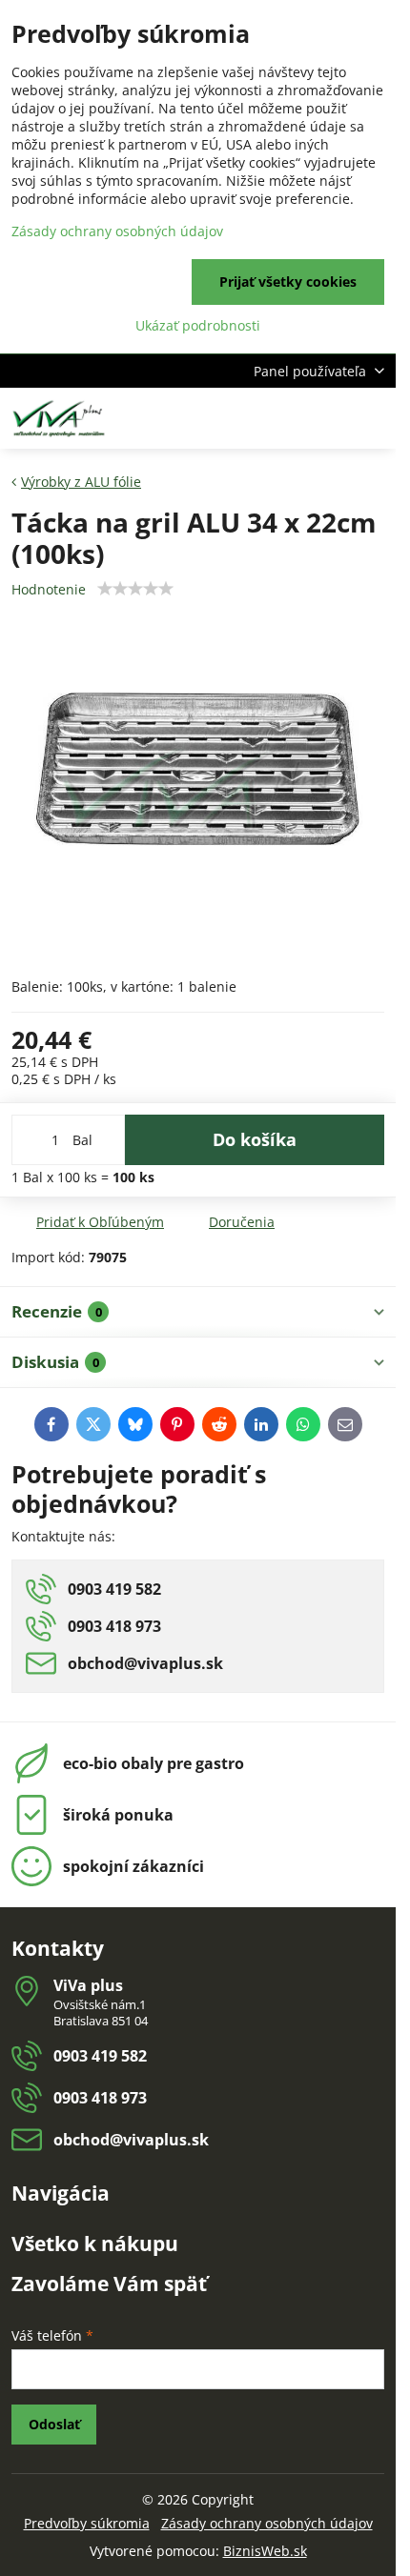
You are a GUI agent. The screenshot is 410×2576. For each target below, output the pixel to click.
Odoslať (54, 2424)
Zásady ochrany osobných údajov (267, 2523)
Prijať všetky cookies (288, 282)
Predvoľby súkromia (87, 2523)
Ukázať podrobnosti (198, 325)
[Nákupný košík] (327, 418)
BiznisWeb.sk (265, 2551)
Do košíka (255, 1139)
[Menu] (373, 418)
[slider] (135, 589)
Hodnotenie (49, 589)
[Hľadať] (281, 418)
